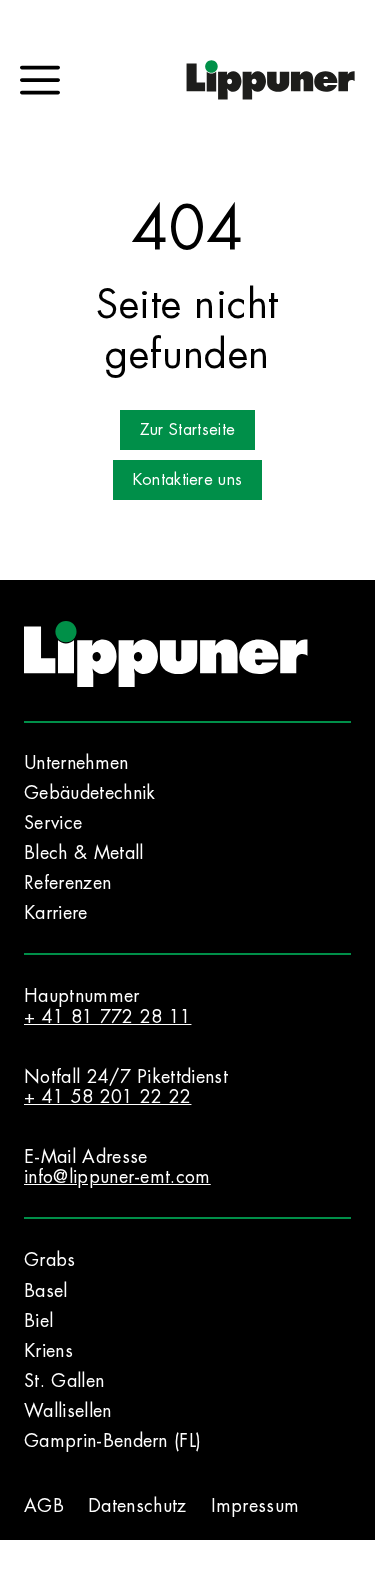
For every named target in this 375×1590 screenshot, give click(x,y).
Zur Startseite (187, 430)
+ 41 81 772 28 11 (107, 1017)
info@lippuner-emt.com (117, 1177)
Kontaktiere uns (188, 480)
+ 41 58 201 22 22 (107, 1097)
